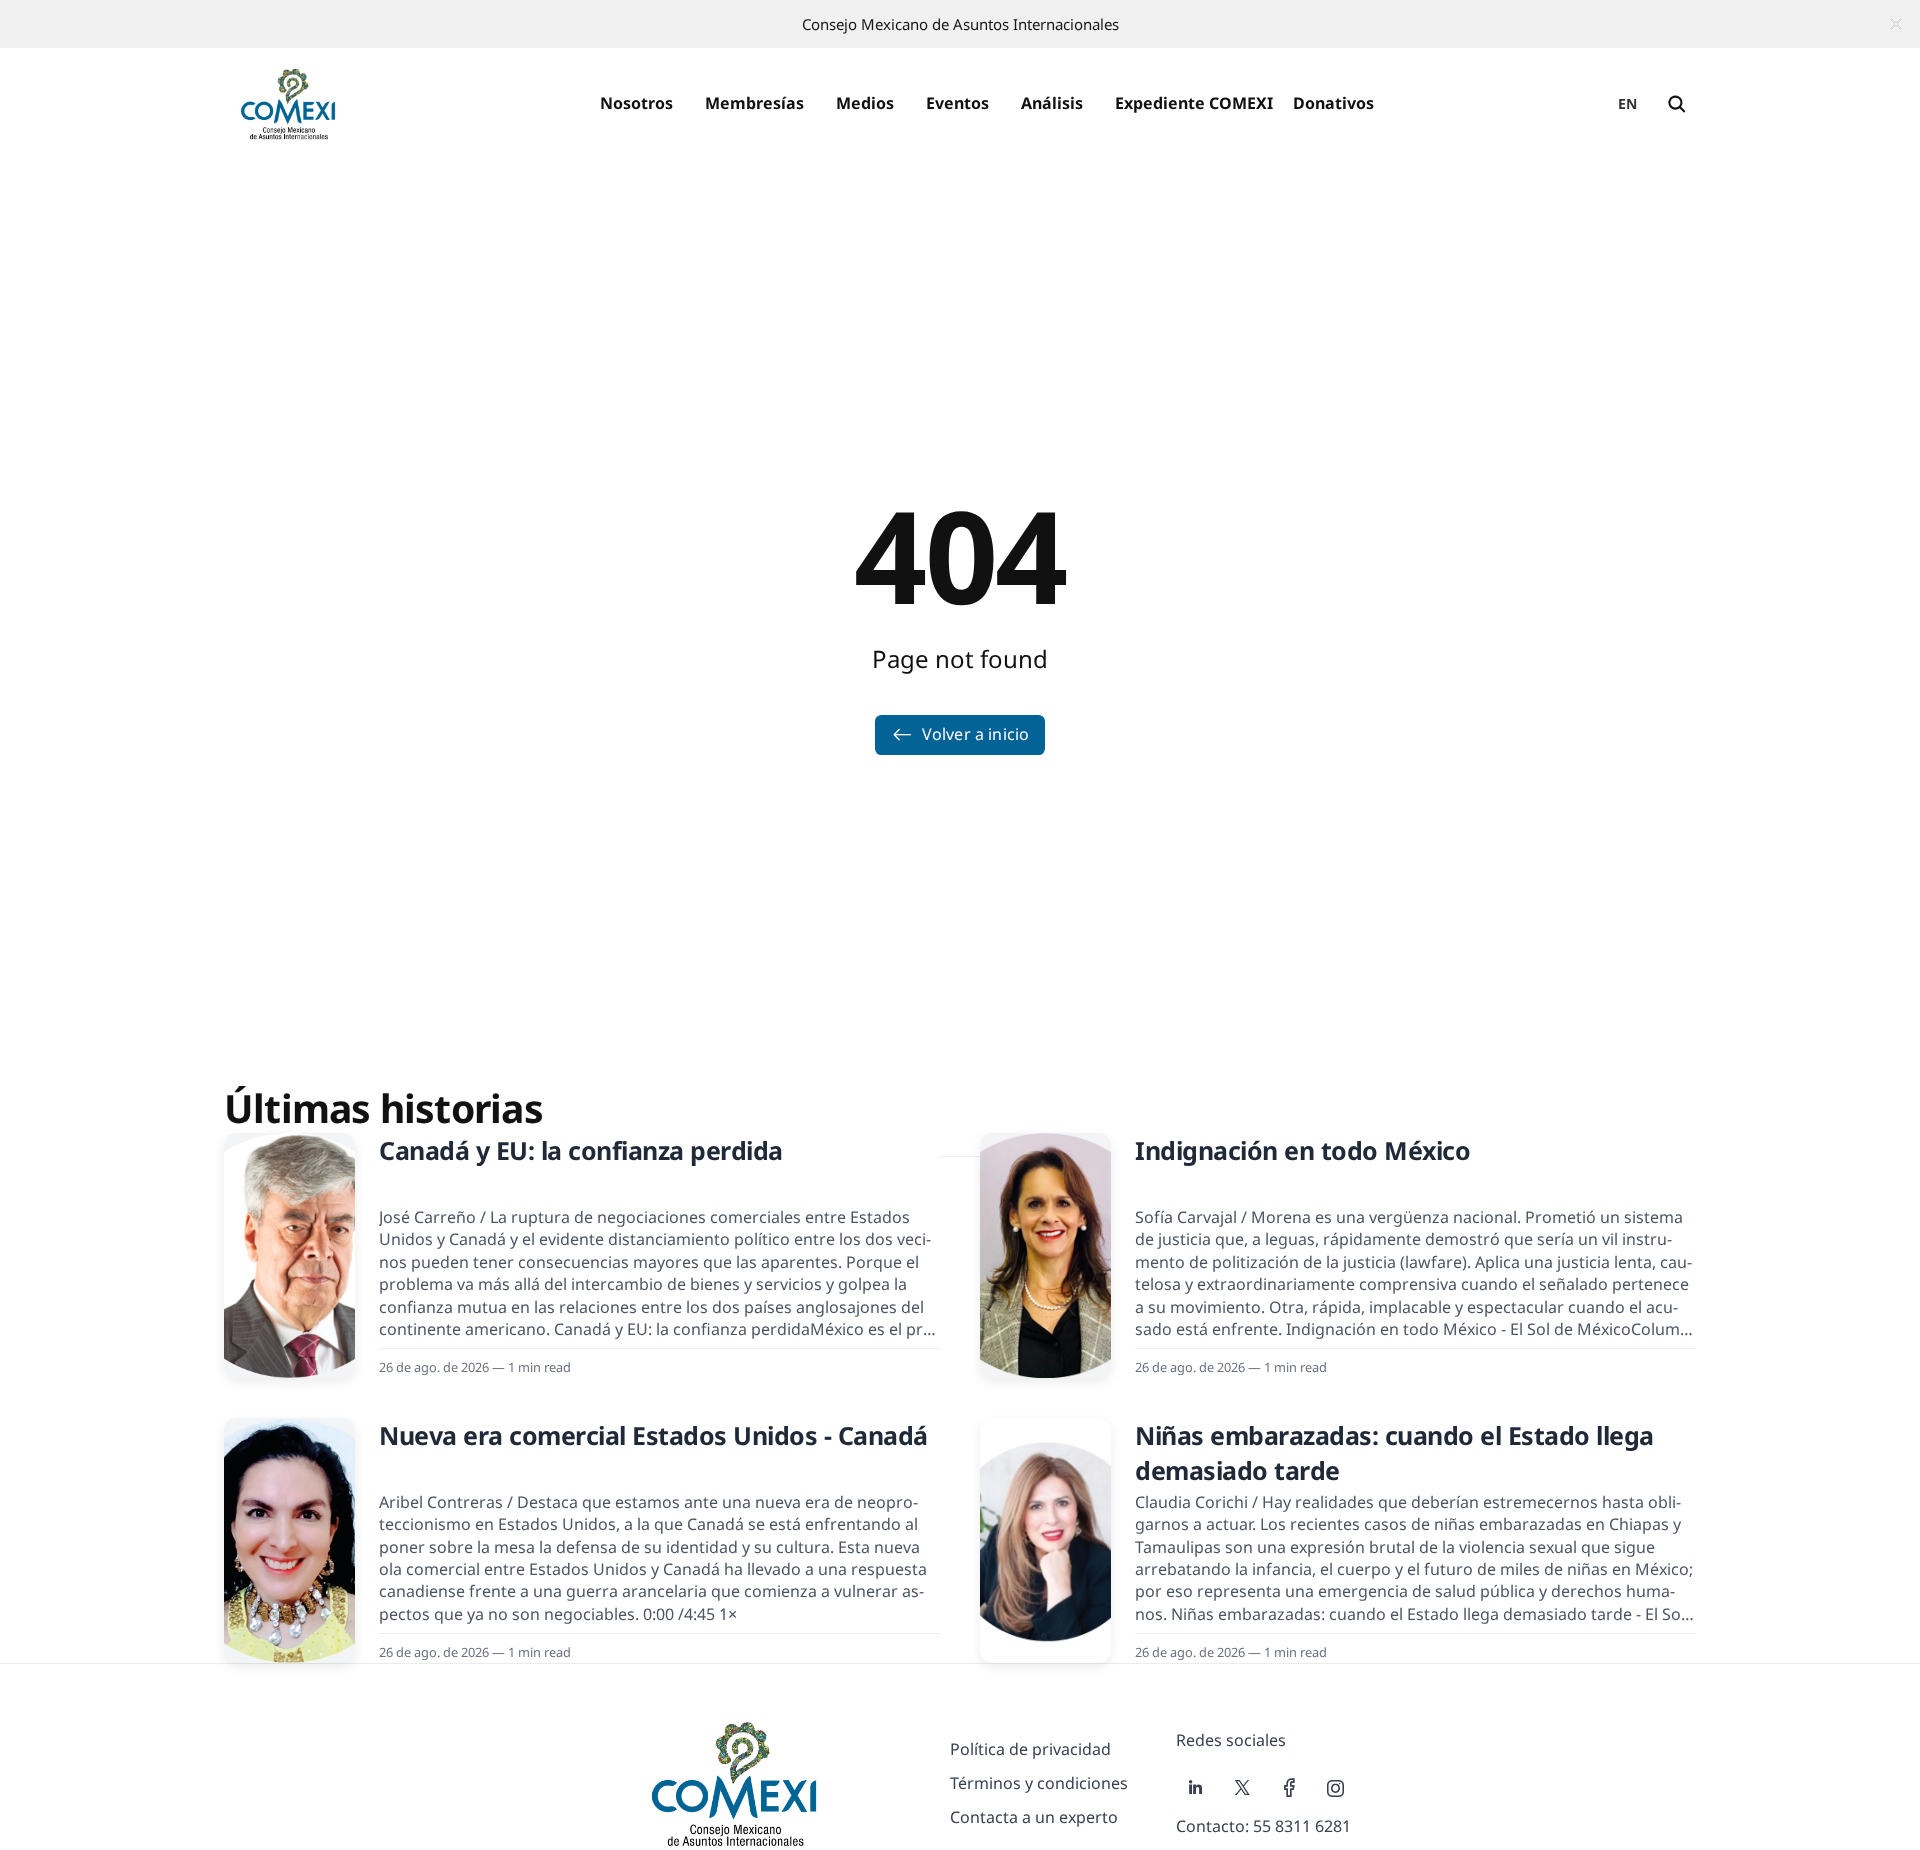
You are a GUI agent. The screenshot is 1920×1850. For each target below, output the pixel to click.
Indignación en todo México (1302, 1150)
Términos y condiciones (1039, 1783)
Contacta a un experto (1034, 1817)
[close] (1896, 24)
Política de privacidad (1030, 1749)
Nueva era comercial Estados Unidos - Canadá (653, 1435)
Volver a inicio (975, 734)
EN (1628, 103)
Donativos (1333, 103)
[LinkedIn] (1195, 1788)
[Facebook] (1289, 1788)
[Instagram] (1336, 1788)
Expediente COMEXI (1194, 103)
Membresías (754, 103)
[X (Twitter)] (1242, 1788)
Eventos (957, 103)
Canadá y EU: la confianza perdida (581, 1150)
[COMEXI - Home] (288, 104)
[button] (636, 104)
